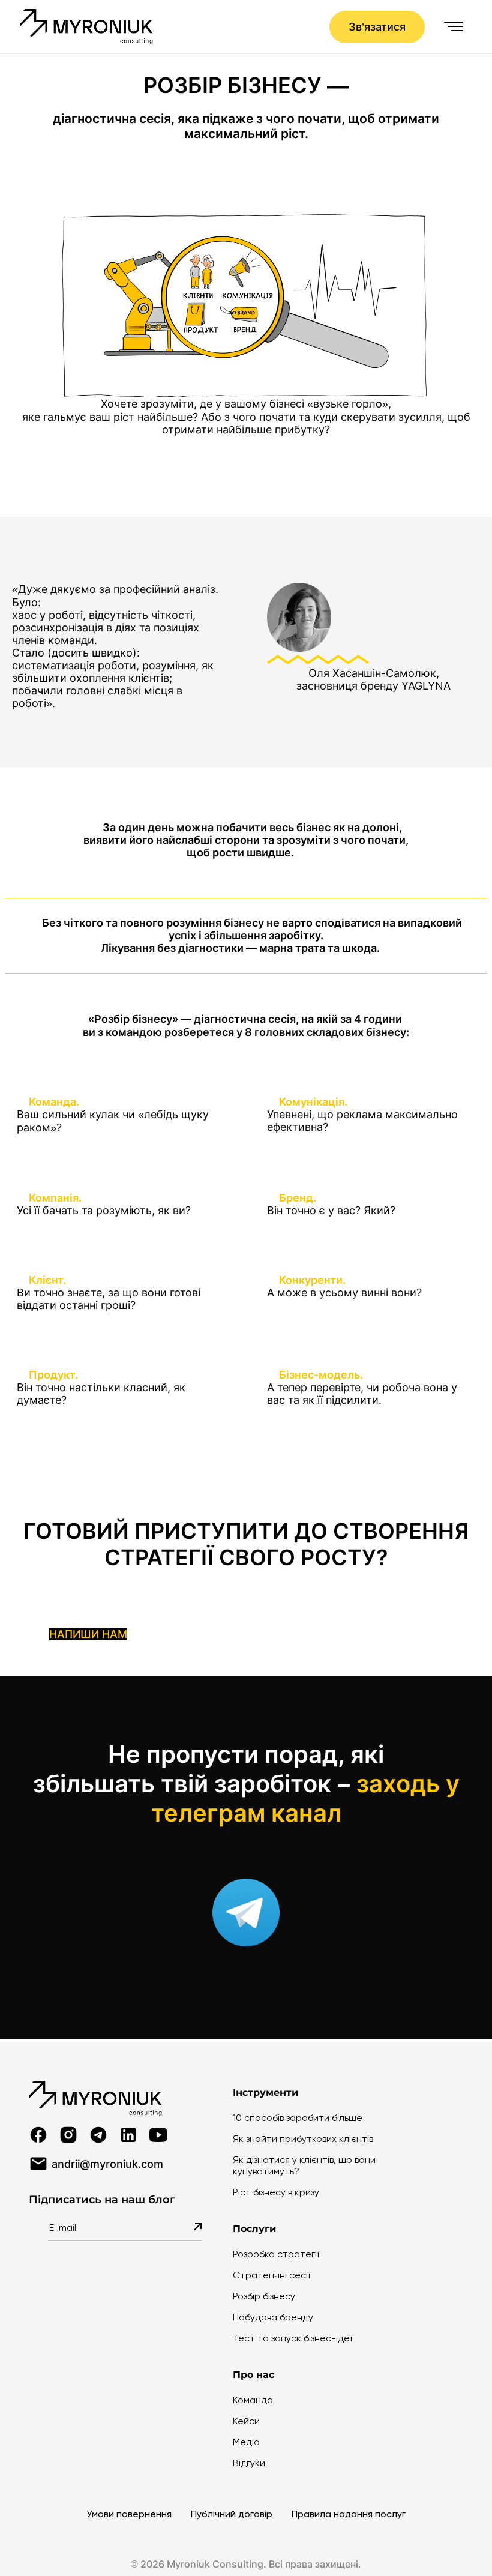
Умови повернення (129, 2514)
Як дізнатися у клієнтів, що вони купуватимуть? (304, 2165)
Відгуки (249, 2463)
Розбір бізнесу (264, 2296)
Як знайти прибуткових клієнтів (303, 2139)
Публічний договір (232, 2514)
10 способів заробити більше (298, 2118)
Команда (253, 2400)
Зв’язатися (377, 27)
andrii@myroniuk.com (107, 2164)
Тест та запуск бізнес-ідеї (292, 2338)
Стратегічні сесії (271, 2275)
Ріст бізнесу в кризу (276, 2192)
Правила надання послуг (349, 2514)
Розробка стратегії (276, 2254)
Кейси (246, 2421)
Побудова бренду (273, 2317)
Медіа (246, 2442)
